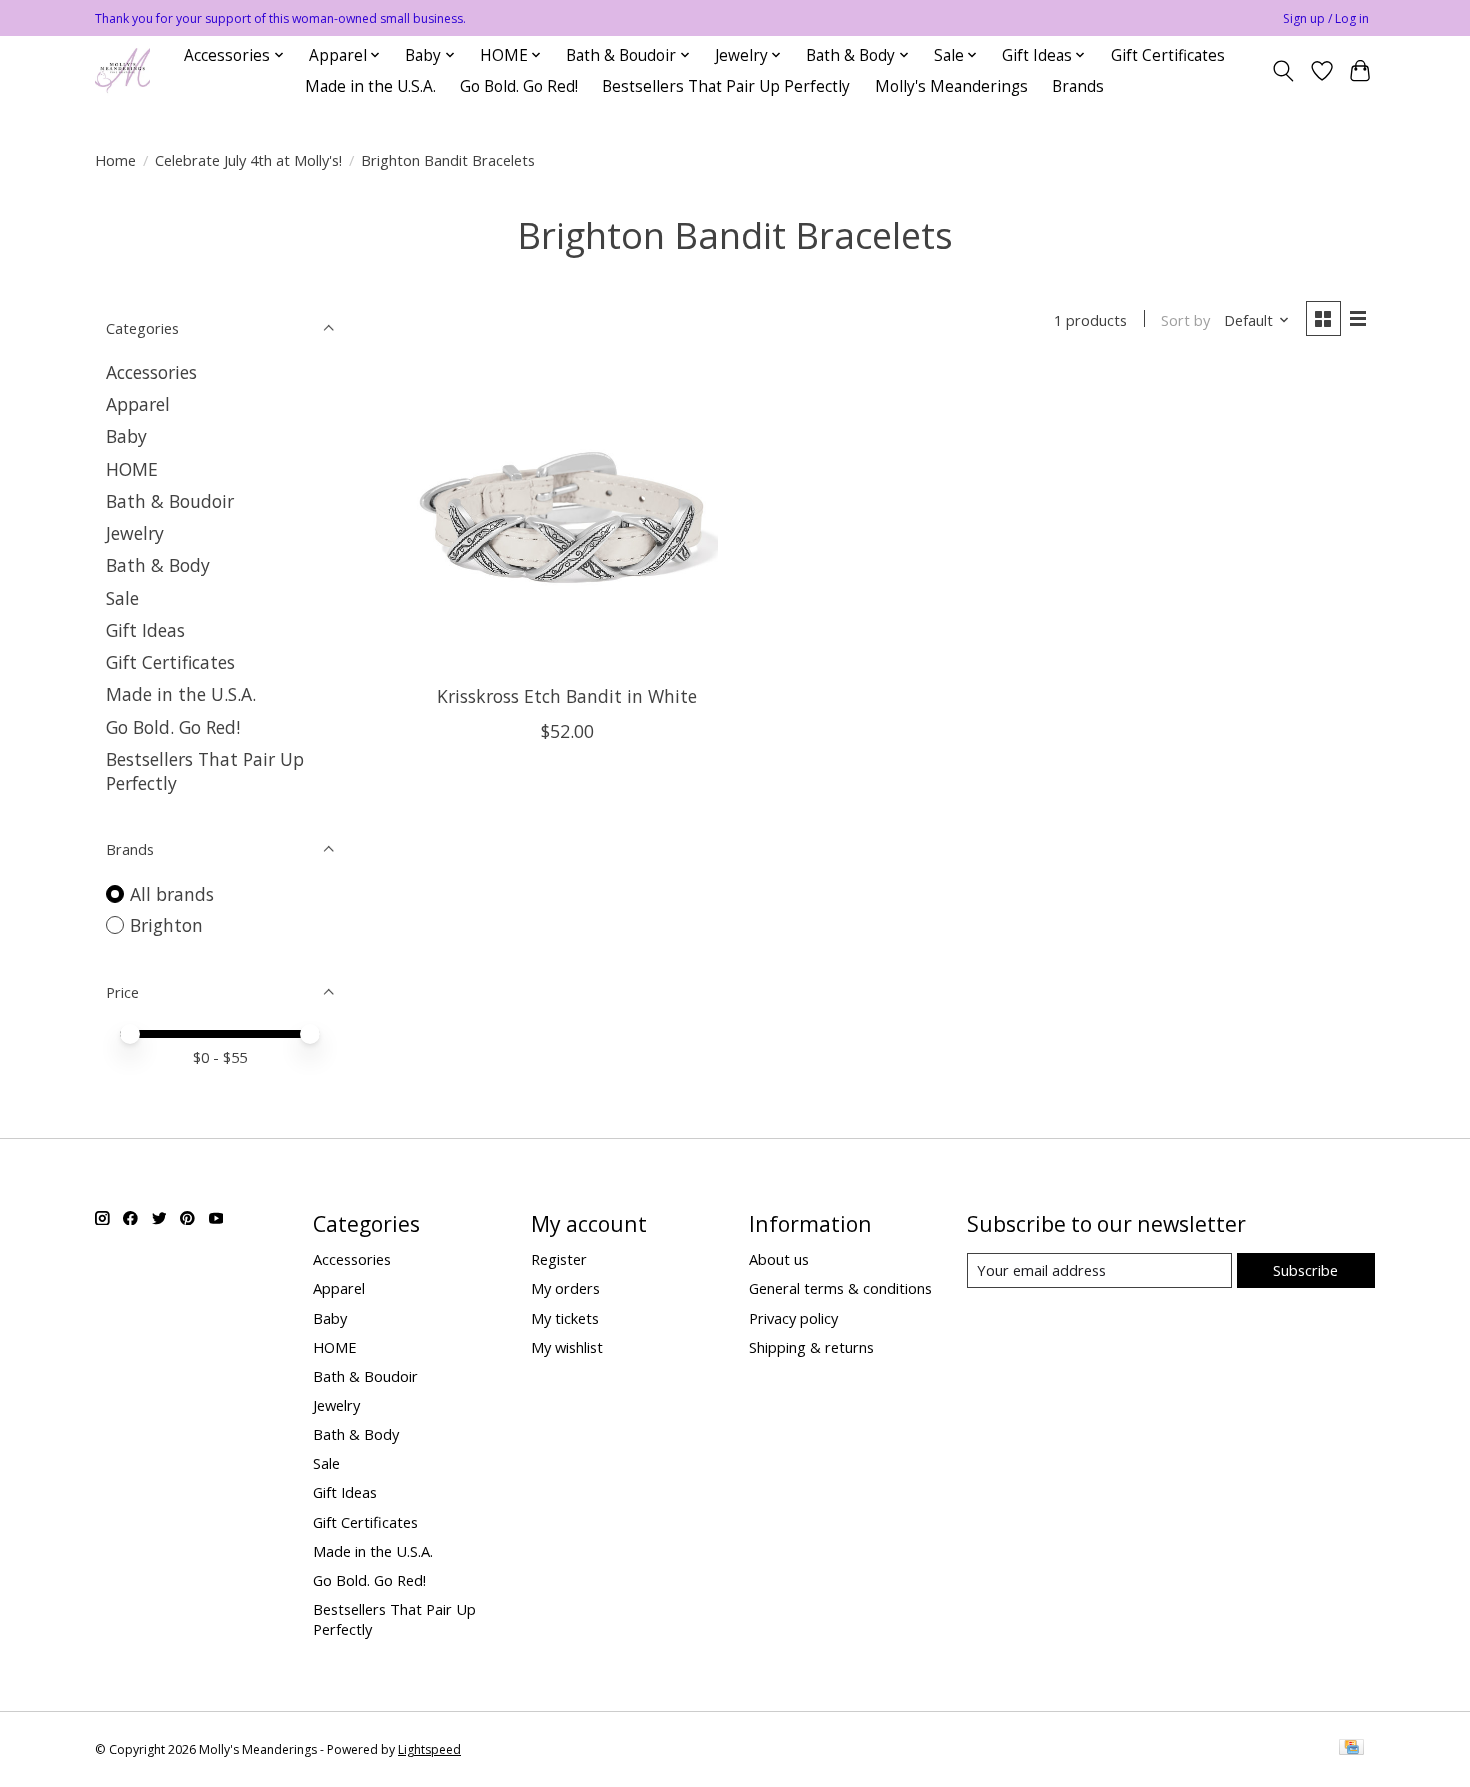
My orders (565, 1288)
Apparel (138, 404)
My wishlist (567, 1347)
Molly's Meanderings (951, 86)
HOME (132, 469)
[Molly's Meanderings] (122, 70)
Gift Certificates (1168, 55)
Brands (1078, 86)
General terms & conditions (840, 1288)
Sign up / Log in (1326, 18)
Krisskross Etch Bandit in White (567, 696)
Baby (126, 436)
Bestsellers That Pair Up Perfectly (726, 86)
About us (779, 1259)
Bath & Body (158, 565)
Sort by (1185, 320)
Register (559, 1259)
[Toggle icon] (1283, 71)
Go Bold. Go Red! (519, 86)
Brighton (166, 925)
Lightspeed (429, 1749)
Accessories (151, 372)
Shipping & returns (811, 1347)
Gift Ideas (145, 630)
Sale (122, 598)
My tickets (565, 1318)
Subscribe (1305, 1270)
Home (115, 160)
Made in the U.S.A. (370, 86)
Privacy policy (793, 1318)
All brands (172, 894)
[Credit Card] (1351, 1749)
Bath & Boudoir (170, 501)
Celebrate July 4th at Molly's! (248, 160)
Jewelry (135, 533)
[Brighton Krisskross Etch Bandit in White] (567, 519)
